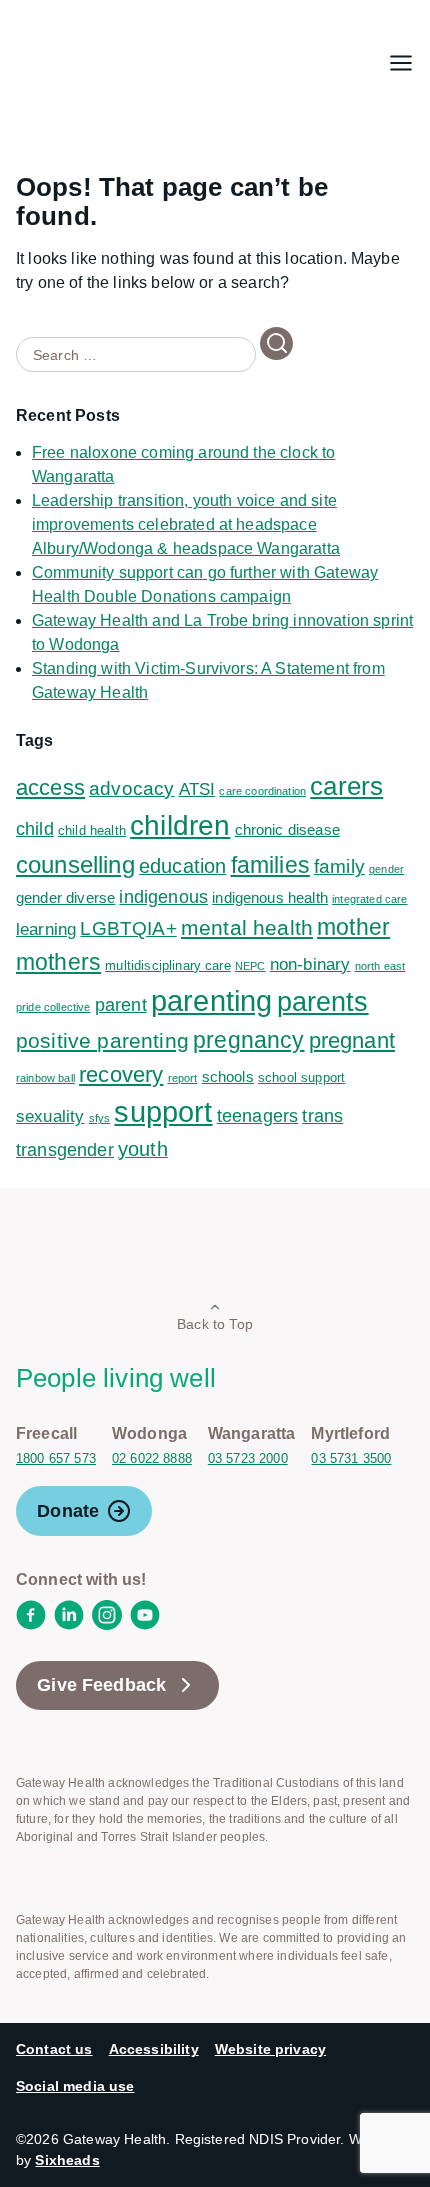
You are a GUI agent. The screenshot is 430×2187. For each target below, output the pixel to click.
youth (143, 1149)
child (35, 829)
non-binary (310, 964)
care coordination (262, 791)
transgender (65, 1150)
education (182, 866)
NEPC (250, 966)
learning (46, 929)
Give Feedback (101, 1685)
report (183, 1078)
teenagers (257, 1116)
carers (346, 786)
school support (301, 1077)
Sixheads (67, 2160)
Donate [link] (68, 1511)
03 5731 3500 (351, 1458)
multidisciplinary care (168, 965)
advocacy (131, 788)
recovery (121, 1074)
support (163, 1112)
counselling (75, 864)
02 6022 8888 (152, 1458)
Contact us (54, 2049)
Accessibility (154, 2049)
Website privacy (270, 2049)
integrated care (369, 899)
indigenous (163, 897)
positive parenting (102, 1040)
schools (228, 1076)
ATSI (197, 789)
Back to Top (215, 1324)
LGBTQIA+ (128, 928)
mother (353, 927)
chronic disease (287, 829)
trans (322, 1116)
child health (92, 830)
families (270, 865)
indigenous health (270, 897)
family (339, 866)
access (50, 787)
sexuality (50, 1116)
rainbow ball (45, 1078)
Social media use (75, 2086)
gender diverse (65, 897)
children (180, 825)
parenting (211, 1000)
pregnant (352, 1040)
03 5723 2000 (248, 1458)
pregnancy (248, 1040)
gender (386, 869)
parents (323, 1002)
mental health (247, 927)
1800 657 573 (56, 1458)
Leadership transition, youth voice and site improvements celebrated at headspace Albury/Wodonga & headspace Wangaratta (186, 524)
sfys (100, 1118)
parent (121, 1005)
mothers (58, 962)
